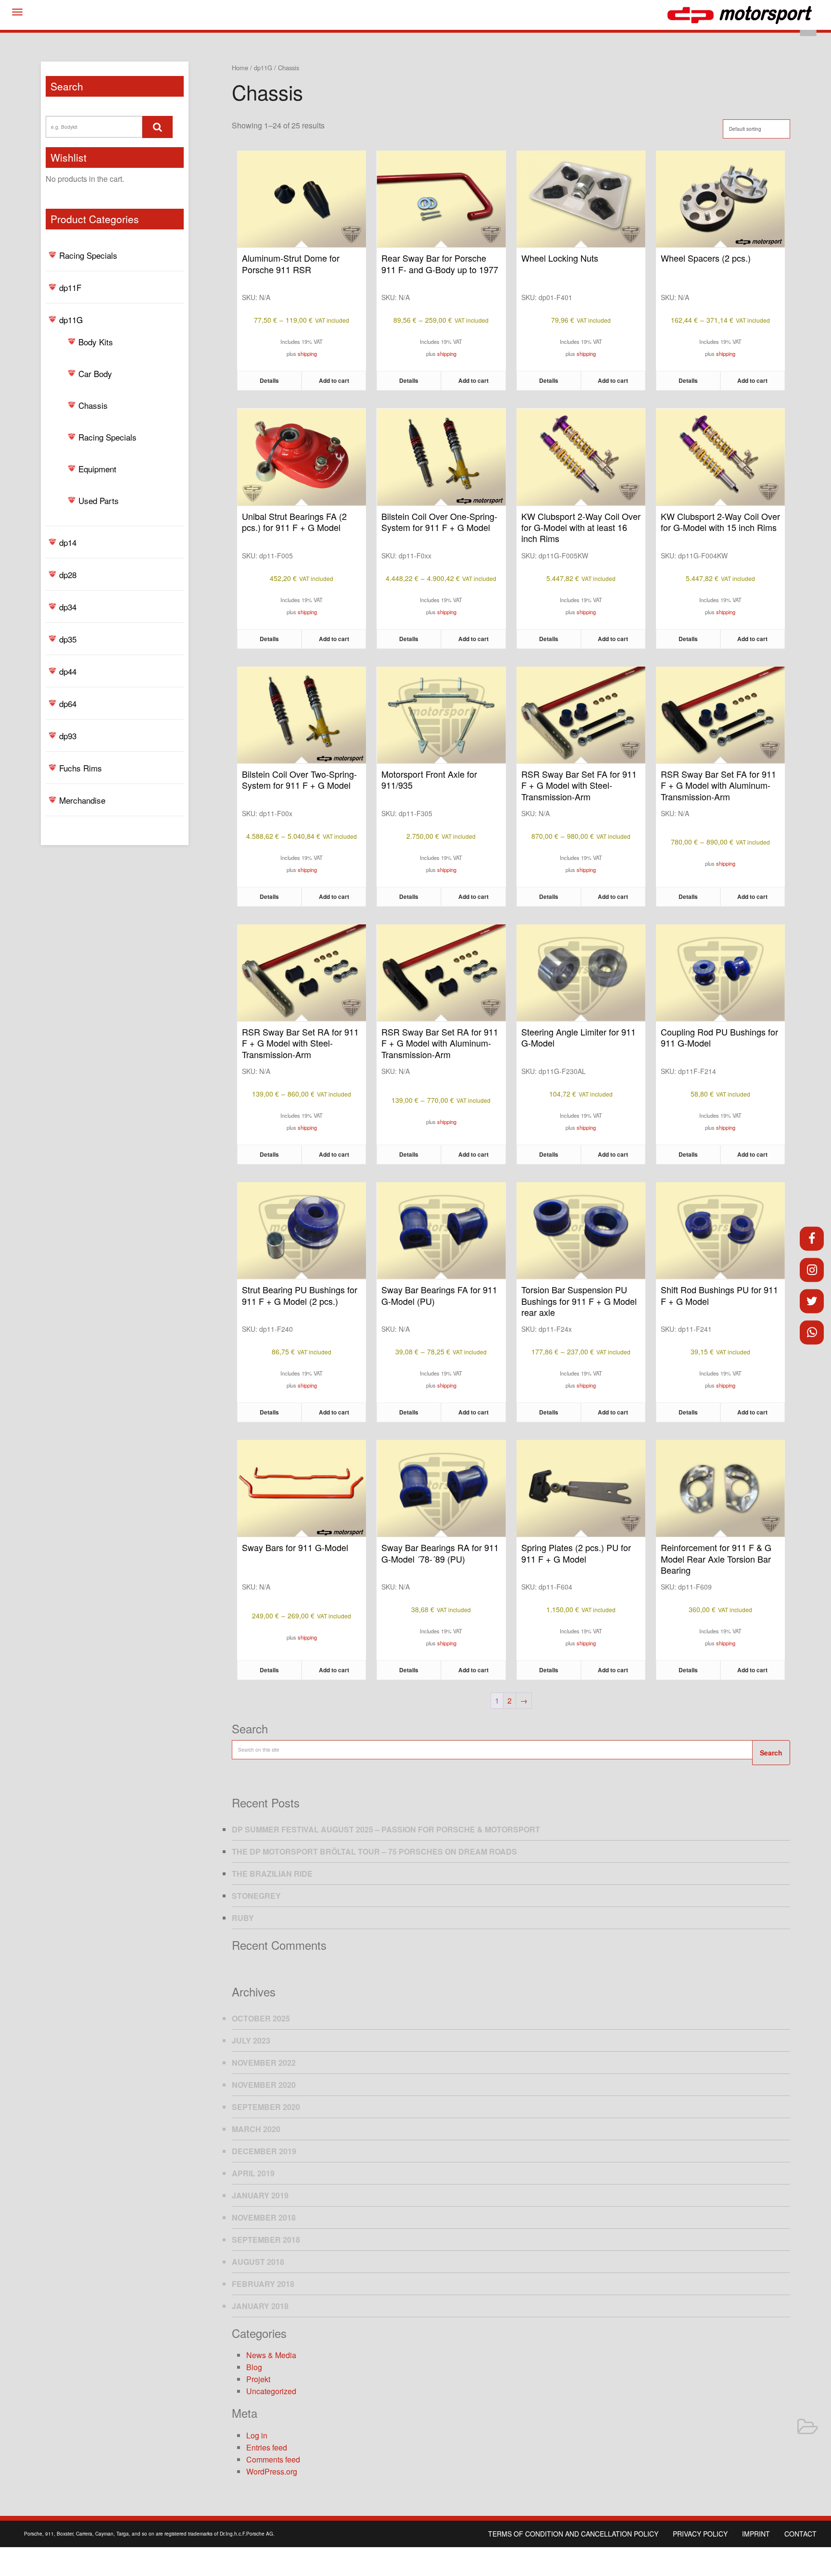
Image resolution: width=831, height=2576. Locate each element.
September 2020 (266, 2107)
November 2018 (264, 2217)
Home (240, 68)
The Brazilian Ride (272, 1874)
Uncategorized (271, 2391)
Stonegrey (256, 1896)
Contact (800, 2534)
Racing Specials (88, 255)
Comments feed (273, 2459)
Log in (257, 2435)
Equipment (97, 469)
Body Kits (96, 342)
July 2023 (251, 2040)
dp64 (68, 703)
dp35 (68, 639)
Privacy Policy (700, 2534)
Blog (254, 2367)
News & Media (271, 2355)
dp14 (68, 542)
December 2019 (264, 2151)
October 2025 (261, 2018)
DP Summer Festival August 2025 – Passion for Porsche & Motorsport (386, 1829)
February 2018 (263, 2284)
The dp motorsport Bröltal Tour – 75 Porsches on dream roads (374, 1851)
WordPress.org (272, 2471)
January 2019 (260, 2195)
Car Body (95, 373)
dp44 (68, 671)
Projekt (258, 2379)
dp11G (71, 320)
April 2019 (253, 2173)
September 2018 (266, 2240)
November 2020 (264, 2085)
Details (269, 380)
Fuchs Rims (81, 768)
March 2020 (256, 2129)
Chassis (93, 405)
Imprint (756, 2534)
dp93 (68, 736)
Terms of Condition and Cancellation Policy (573, 2534)
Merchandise (82, 800)
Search (771, 1753)
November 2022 (264, 2063)
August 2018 (258, 2262)
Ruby (243, 1918)
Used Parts (99, 500)
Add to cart (334, 380)
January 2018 (260, 2306)
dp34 (68, 607)
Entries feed (267, 2447)
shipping (307, 354)
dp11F (70, 287)
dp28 (68, 575)
